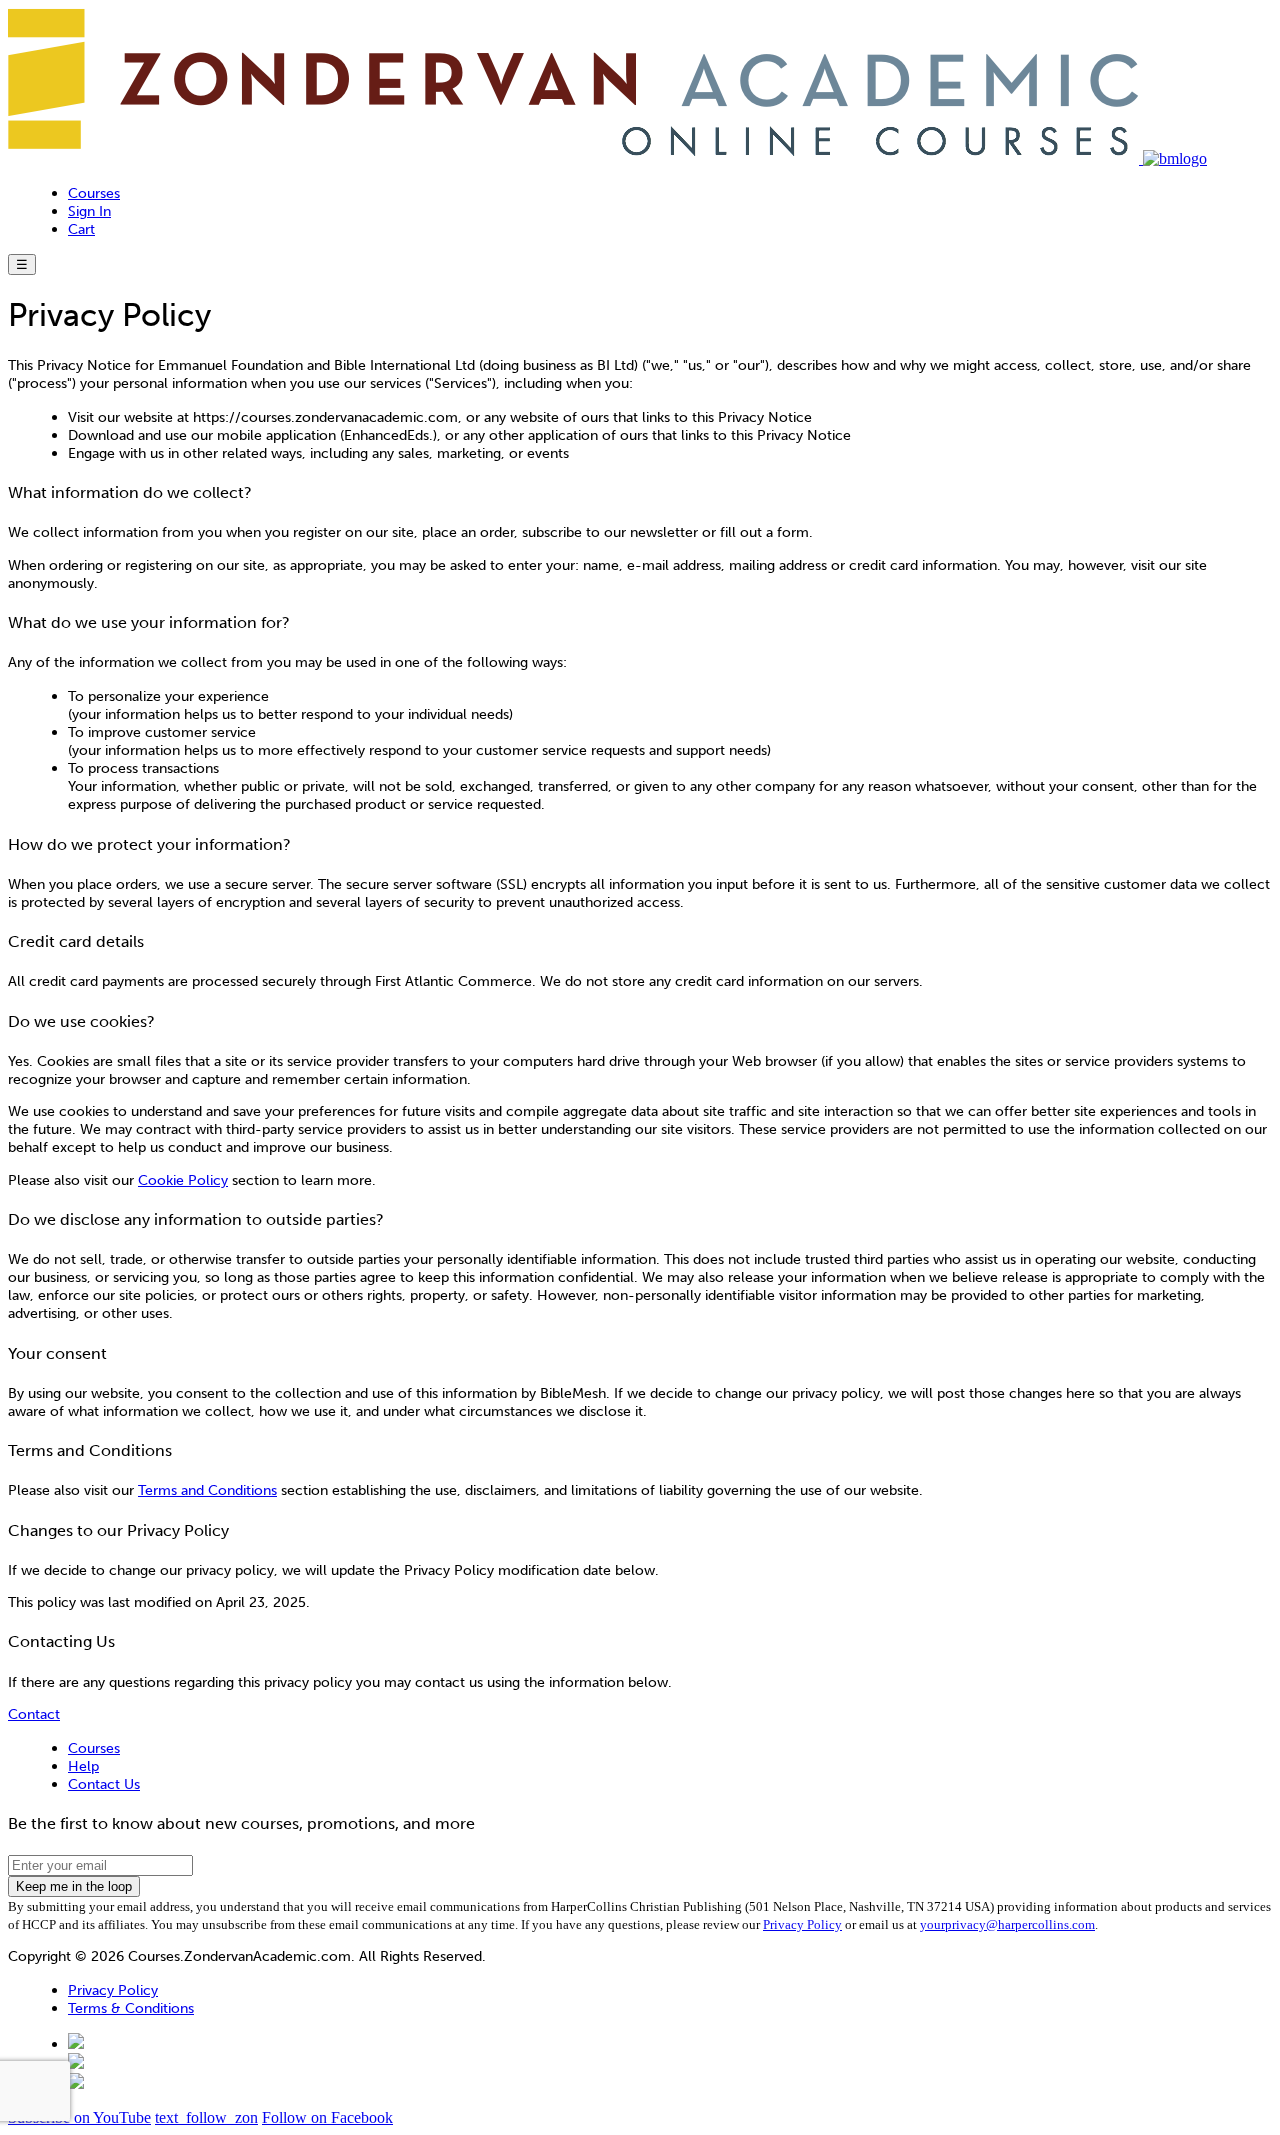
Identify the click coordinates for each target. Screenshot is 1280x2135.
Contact (34, 1714)
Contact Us (104, 1784)
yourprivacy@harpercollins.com (1007, 1924)
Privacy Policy (802, 1924)
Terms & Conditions (131, 2008)
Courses (94, 193)
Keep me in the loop (74, 1886)
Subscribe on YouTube (79, 2117)
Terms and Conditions (207, 1490)
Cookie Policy (183, 1180)
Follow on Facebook (327, 2117)
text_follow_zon (206, 2117)
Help (83, 1766)
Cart (81, 229)
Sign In (89, 211)
